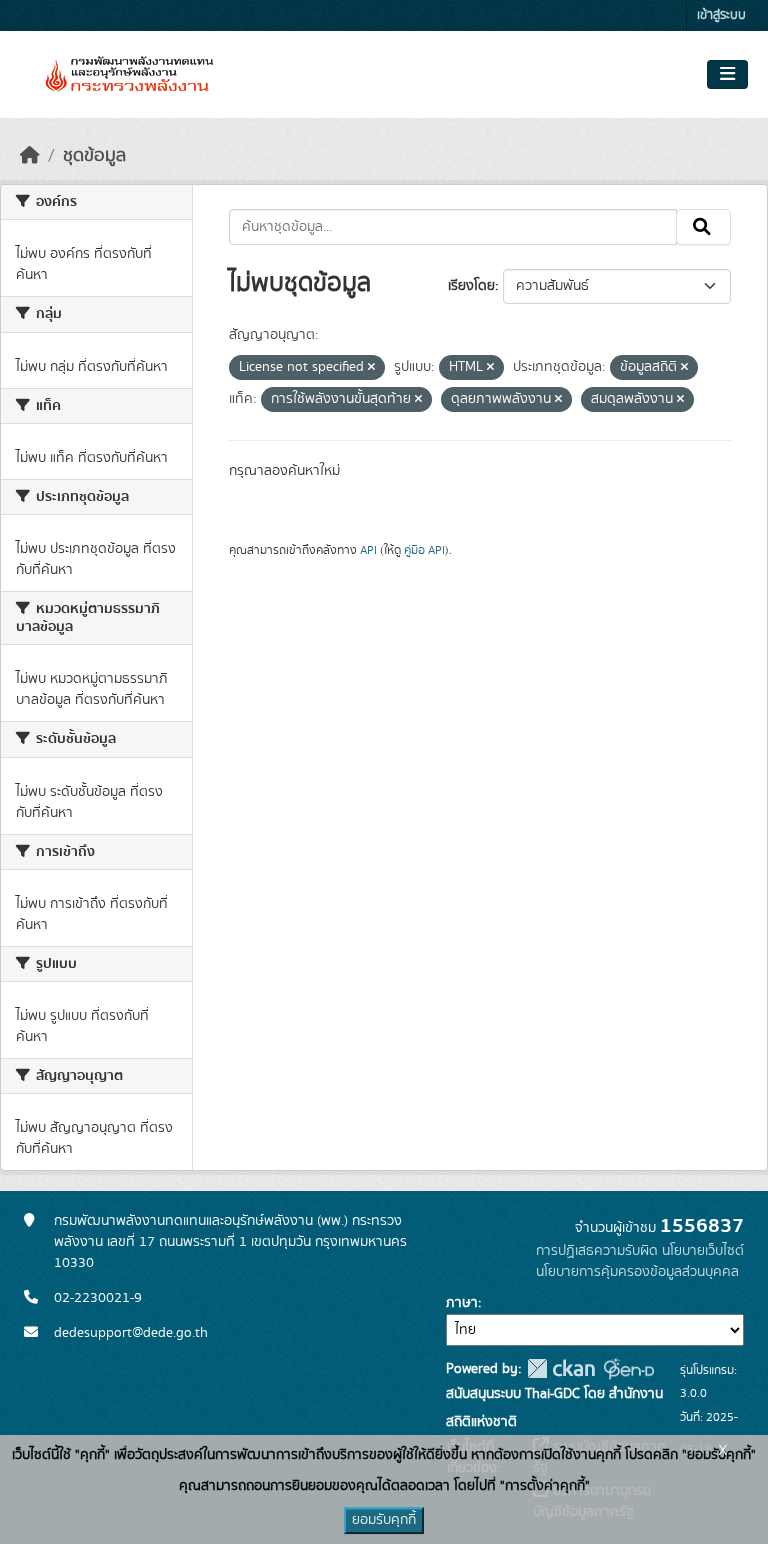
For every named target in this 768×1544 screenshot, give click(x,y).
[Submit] (703, 227)
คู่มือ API (424, 550)
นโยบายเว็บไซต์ (703, 1251)
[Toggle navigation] (727, 75)
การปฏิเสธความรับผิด (597, 1251)
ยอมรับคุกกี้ (384, 1520)
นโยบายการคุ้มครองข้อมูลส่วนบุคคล (637, 1272)
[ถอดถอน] (371, 368)
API (368, 550)
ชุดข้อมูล (94, 156)
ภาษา (462, 1303)
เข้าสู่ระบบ (721, 15)
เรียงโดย (471, 286)
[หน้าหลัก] (30, 156)
